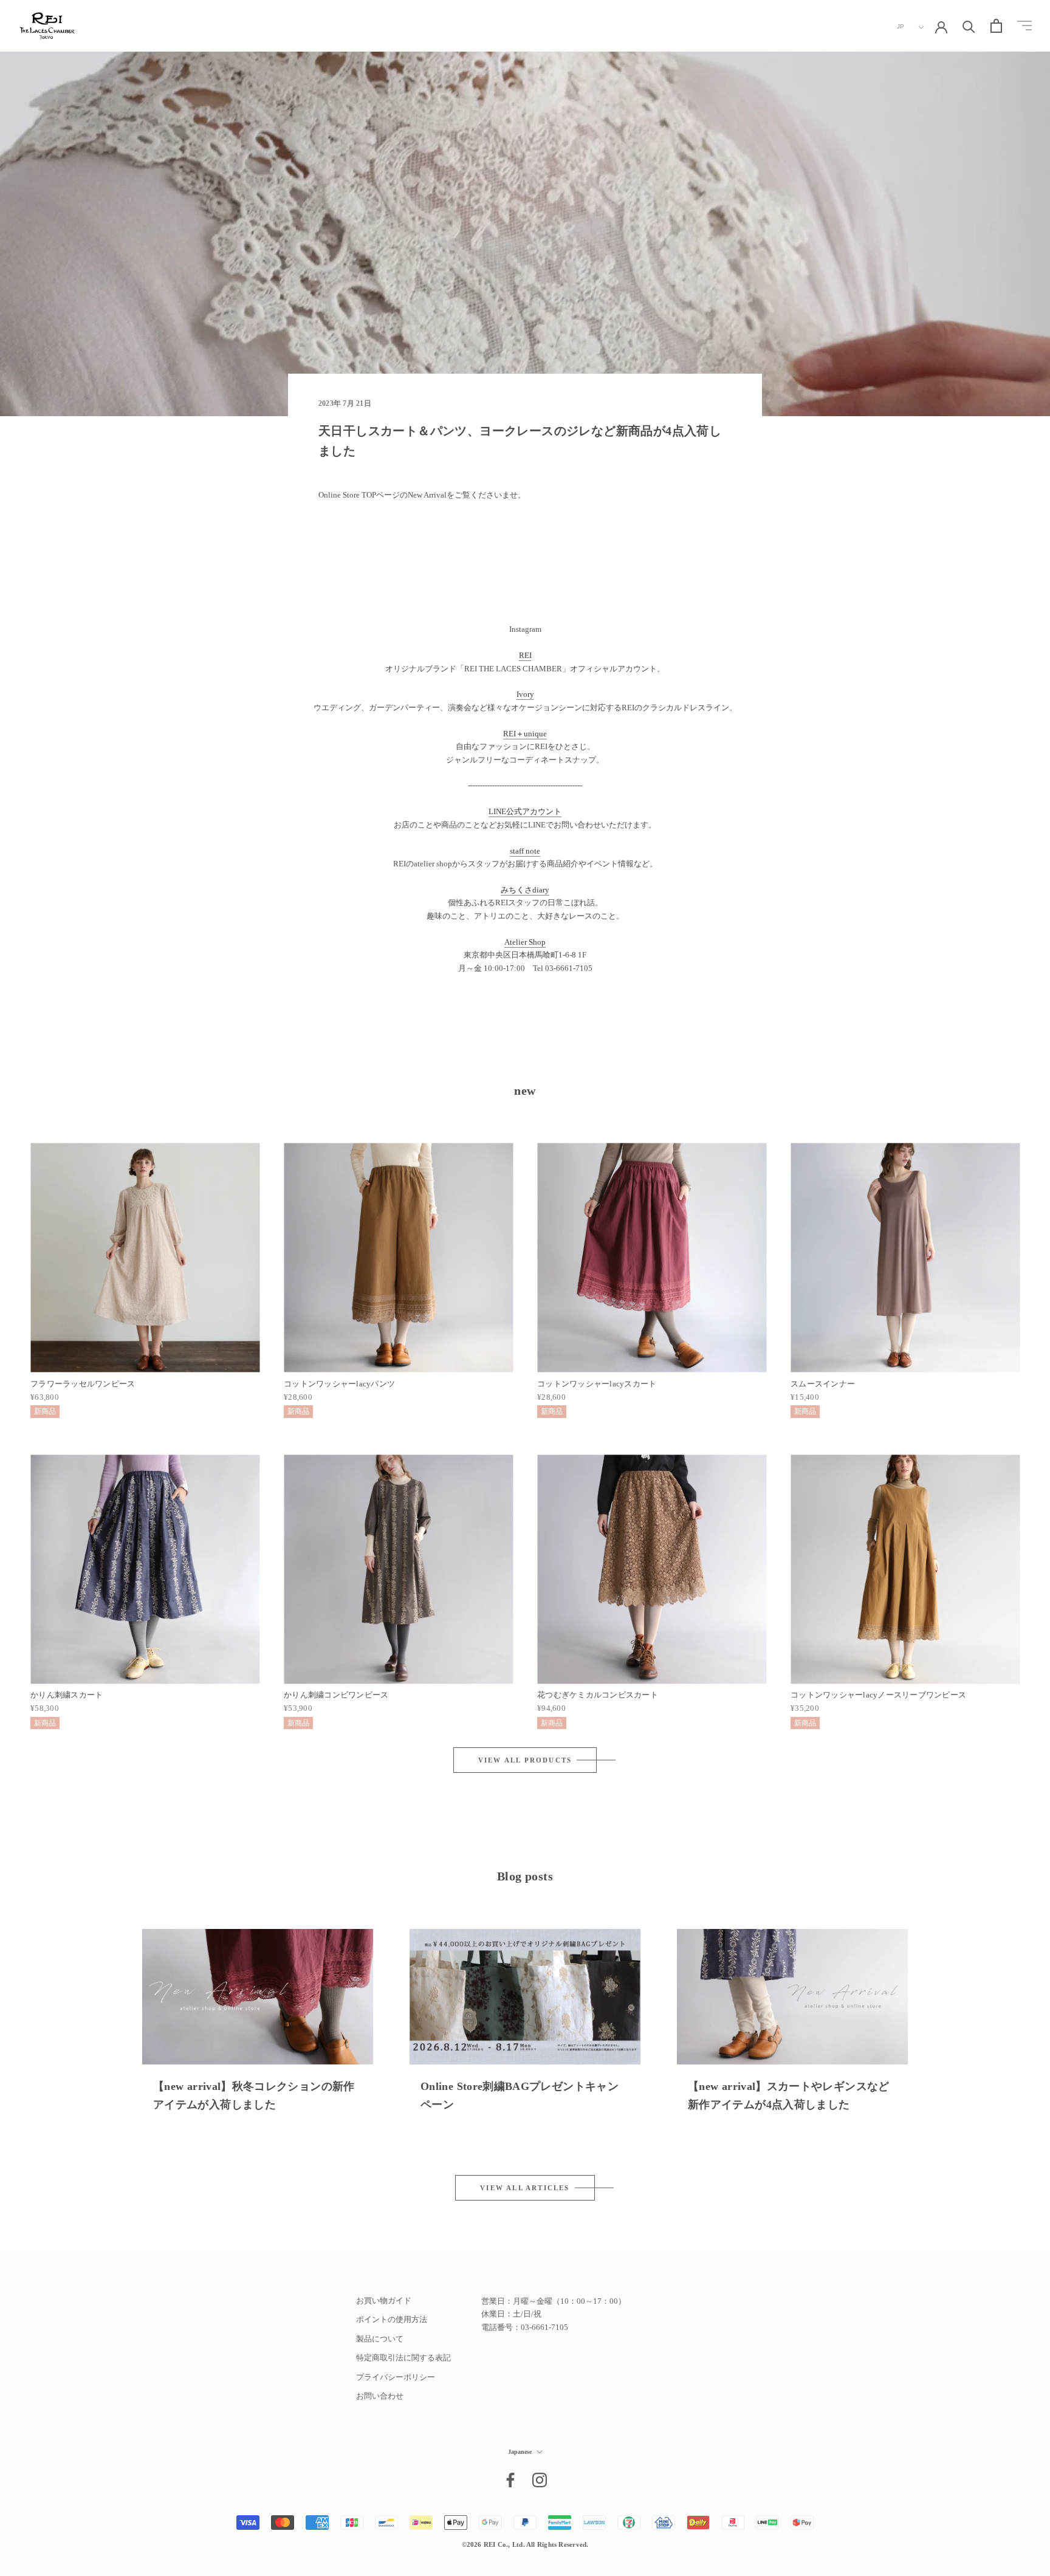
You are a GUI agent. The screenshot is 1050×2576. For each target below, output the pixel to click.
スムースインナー (823, 1384)
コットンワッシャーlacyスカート (597, 1384)
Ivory (525, 694)
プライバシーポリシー (396, 2377)
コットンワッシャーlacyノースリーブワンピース (878, 1695)
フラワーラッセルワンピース (83, 1384)
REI (525, 655)
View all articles (525, 2188)
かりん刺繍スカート (67, 1695)
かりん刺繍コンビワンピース (336, 1695)
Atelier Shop (525, 942)
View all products (525, 1760)
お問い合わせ (380, 2396)
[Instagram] (540, 2480)
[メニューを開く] (1024, 26)
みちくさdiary (525, 890)
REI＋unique (525, 734)
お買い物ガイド (384, 2300)
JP (901, 26)
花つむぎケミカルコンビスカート (598, 1695)
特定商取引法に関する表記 (403, 2358)
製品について (380, 2339)
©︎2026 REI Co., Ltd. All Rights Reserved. (525, 2544)
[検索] (969, 26)
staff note (525, 851)
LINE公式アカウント (525, 811)
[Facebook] (510, 2480)
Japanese (520, 2452)
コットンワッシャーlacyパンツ (339, 1384)
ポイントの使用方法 (392, 2319)
